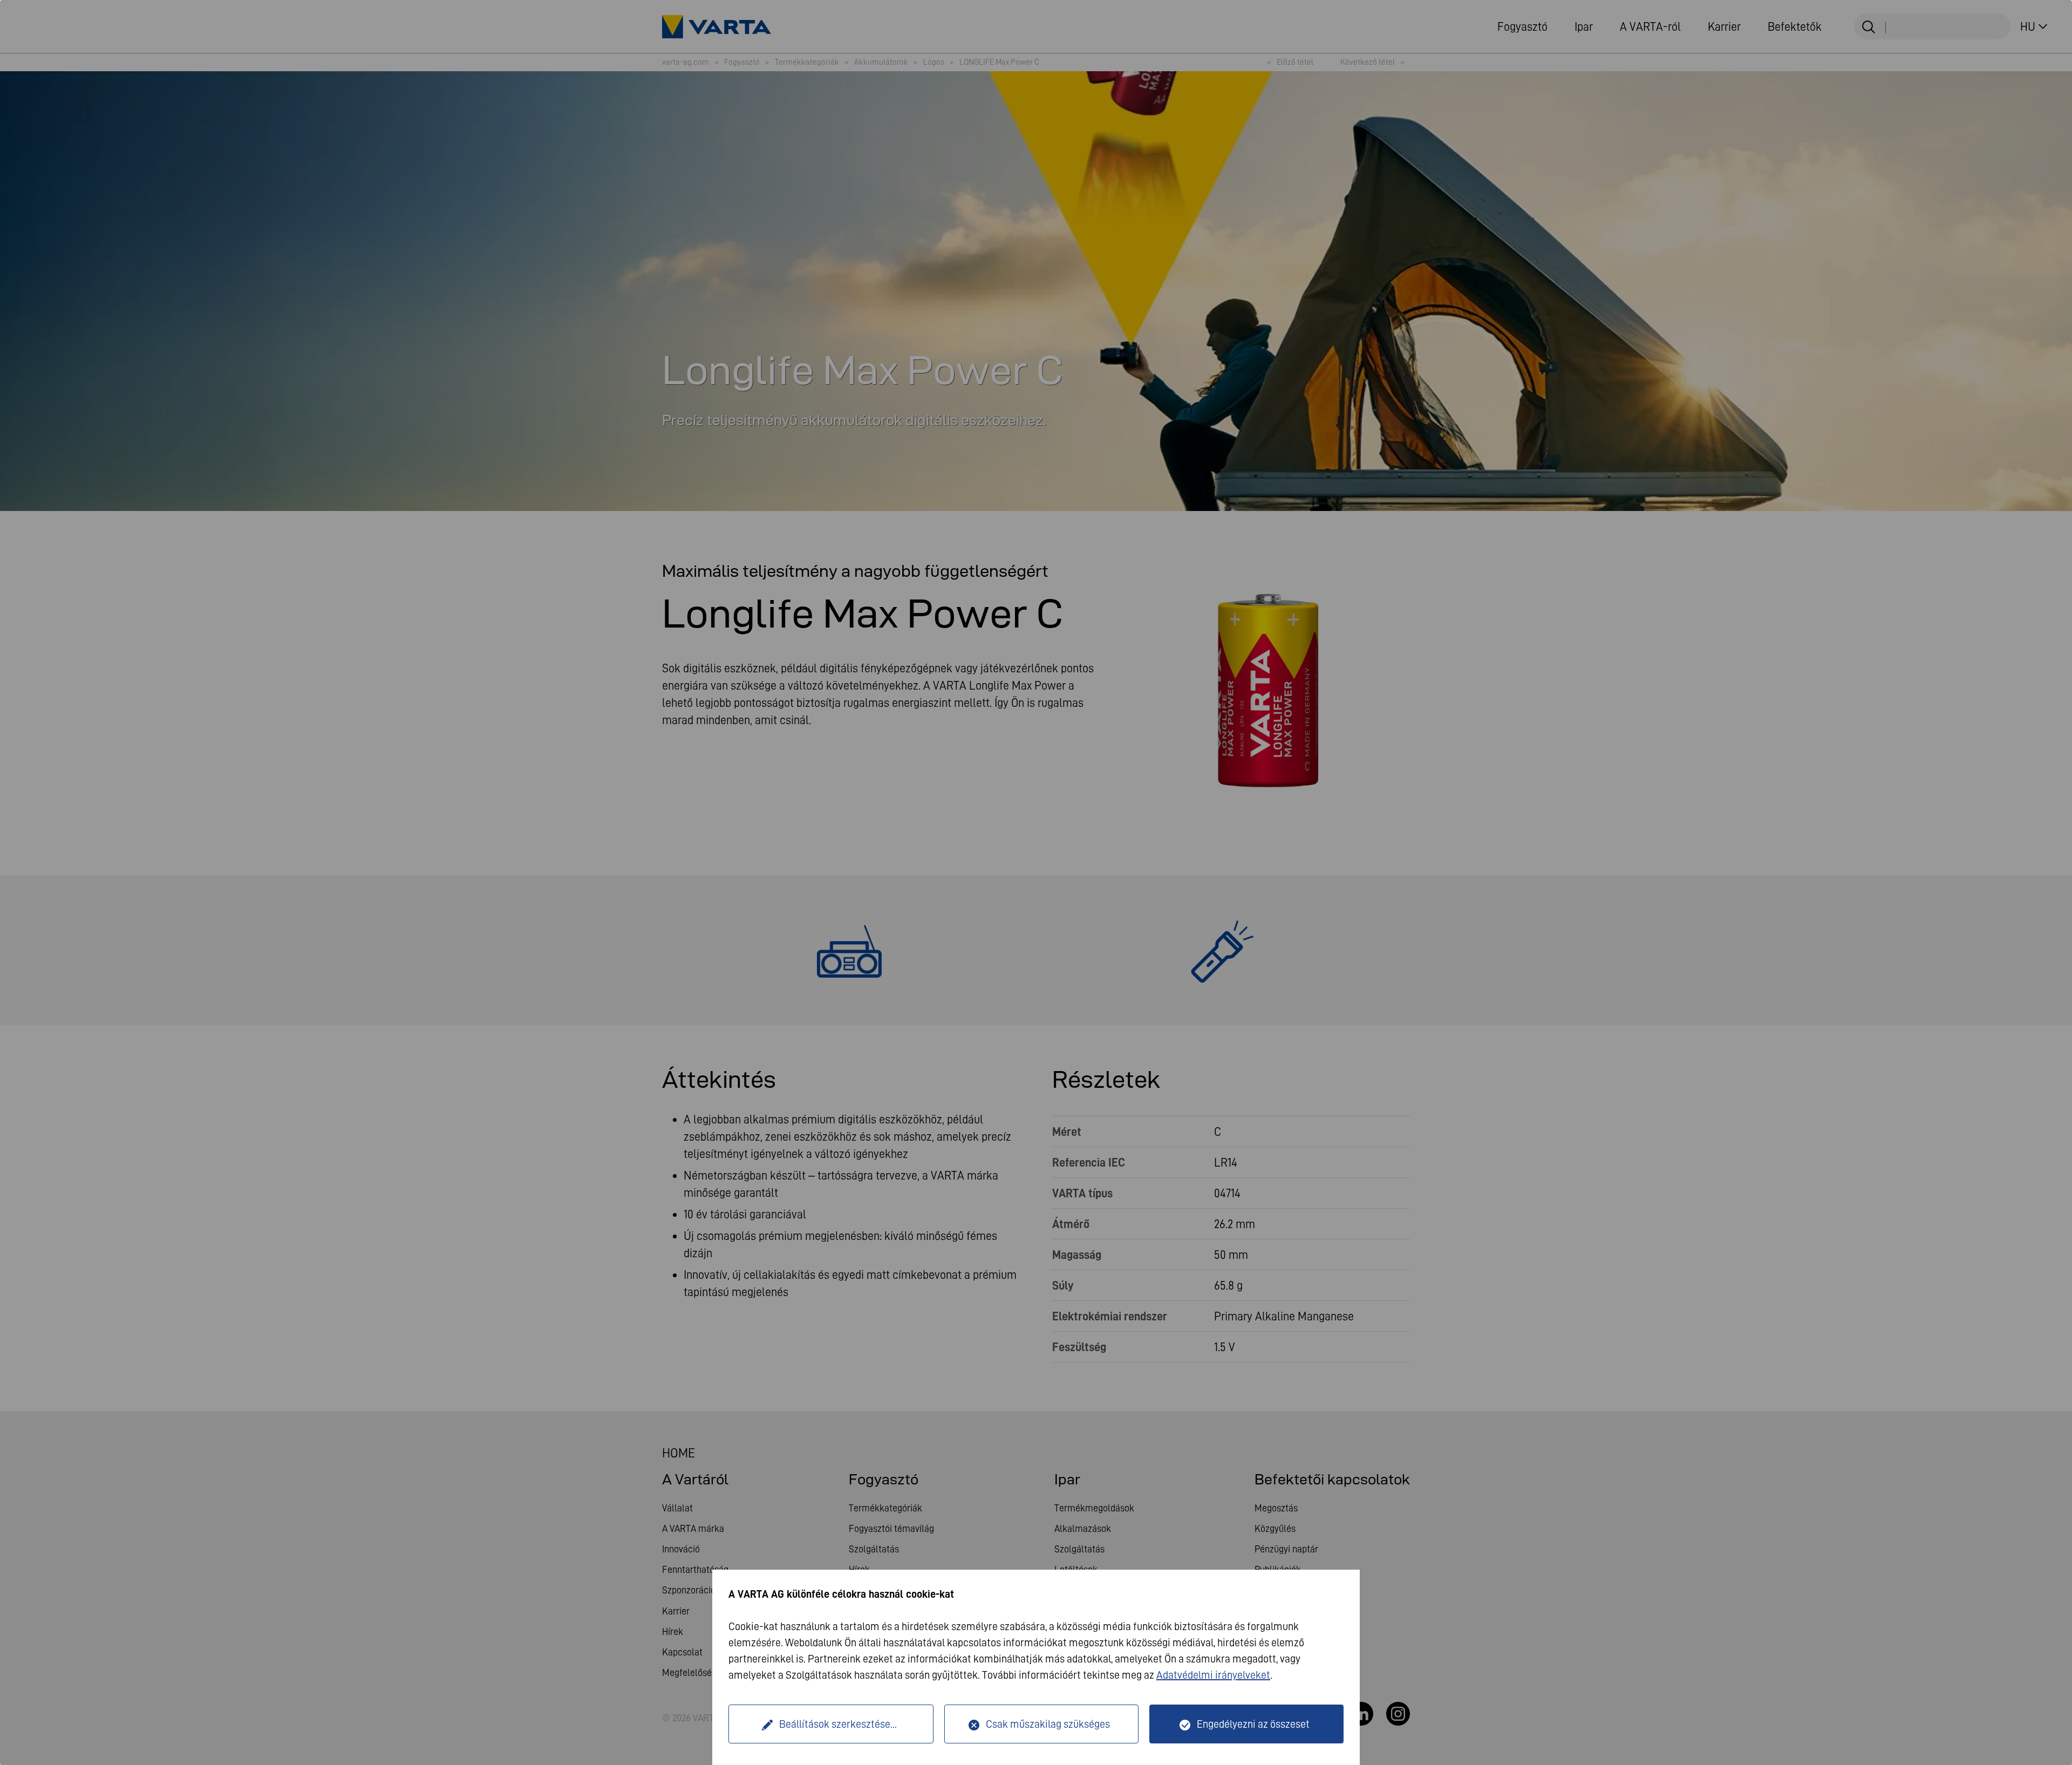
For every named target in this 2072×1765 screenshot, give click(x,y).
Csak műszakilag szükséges (1048, 1724)
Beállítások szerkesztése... (838, 1724)
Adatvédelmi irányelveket (1213, 1675)
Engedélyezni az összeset (1253, 1724)
